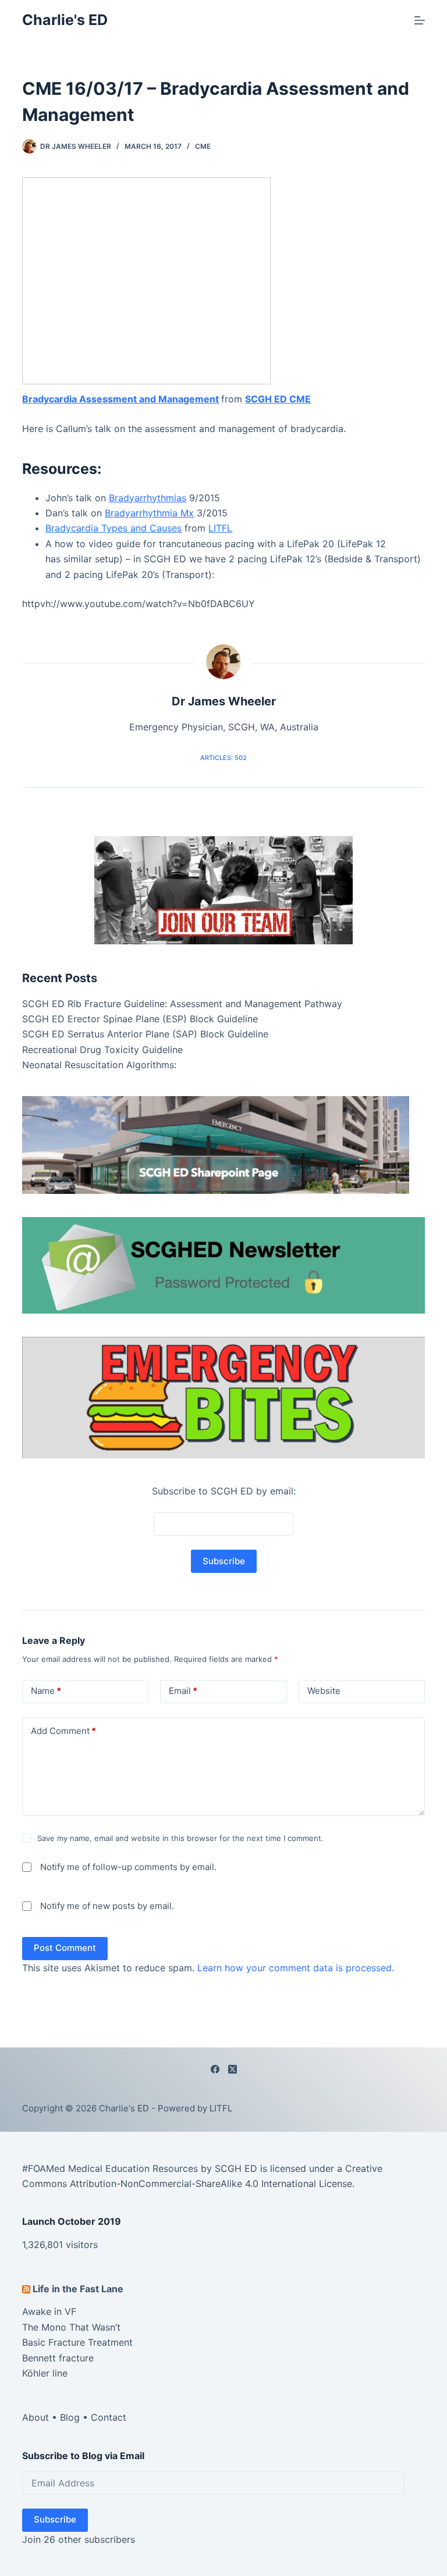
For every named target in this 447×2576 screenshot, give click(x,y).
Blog (70, 2417)
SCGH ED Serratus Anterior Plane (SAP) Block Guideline (145, 1034)
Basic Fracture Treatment (77, 2342)
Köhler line (45, 2373)
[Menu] (420, 20)
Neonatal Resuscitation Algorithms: (99, 1065)
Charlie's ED (65, 20)
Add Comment (63, 1731)
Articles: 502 (223, 758)
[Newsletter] (223, 889)
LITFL (220, 528)
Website (324, 1691)
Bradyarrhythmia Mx (149, 513)
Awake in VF (49, 2311)
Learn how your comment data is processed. (296, 1968)
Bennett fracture (58, 2358)
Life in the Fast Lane (78, 2289)
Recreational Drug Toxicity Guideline (102, 1050)
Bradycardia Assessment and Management (120, 399)
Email (183, 1691)
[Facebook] (215, 2069)
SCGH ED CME (278, 399)
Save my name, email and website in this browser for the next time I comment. (180, 1838)
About (36, 2417)
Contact (109, 2417)
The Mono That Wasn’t (71, 2327)
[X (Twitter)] (233, 2069)
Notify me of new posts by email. (107, 1906)
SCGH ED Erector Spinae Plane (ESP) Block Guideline (140, 1019)
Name (46, 1691)
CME (203, 146)
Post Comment (65, 1948)
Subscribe (55, 2519)
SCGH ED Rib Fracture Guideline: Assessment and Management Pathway (182, 1004)
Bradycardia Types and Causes (113, 528)
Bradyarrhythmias (148, 498)
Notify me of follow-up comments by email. (128, 1867)
